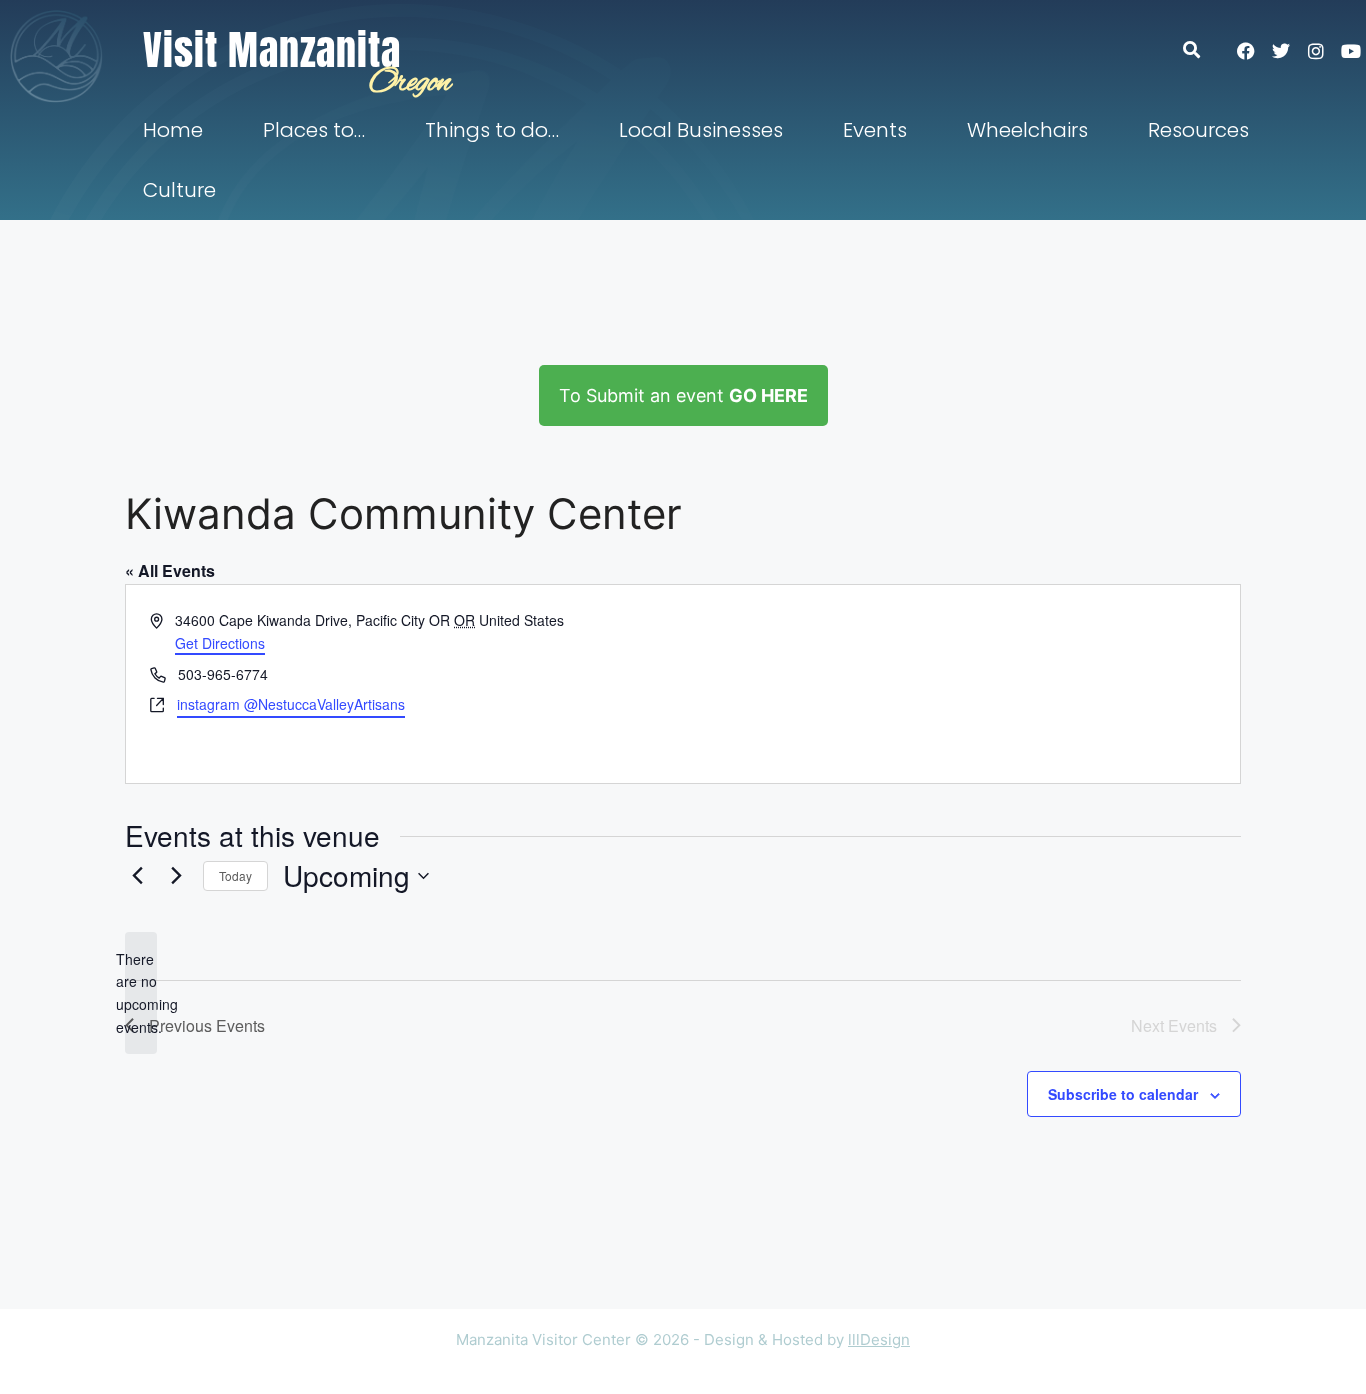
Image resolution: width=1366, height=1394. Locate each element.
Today (235, 875)
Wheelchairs (1027, 130)
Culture (179, 190)
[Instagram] (1316, 51)
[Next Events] (176, 876)
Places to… (314, 130)
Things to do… (492, 130)
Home (173, 130)
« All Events (170, 570)
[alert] (141, 993)
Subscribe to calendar (1123, 1094)
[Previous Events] (137, 876)
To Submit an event (683, 395)
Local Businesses (701, 130)
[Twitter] (1281, 51)
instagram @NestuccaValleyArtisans (291, 704)
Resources (1198, 130)
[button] (1201, 49)
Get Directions (220, 643)
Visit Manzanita (272, 50)
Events (875, 130)
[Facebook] (1246, 51)
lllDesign (879, 1339)
